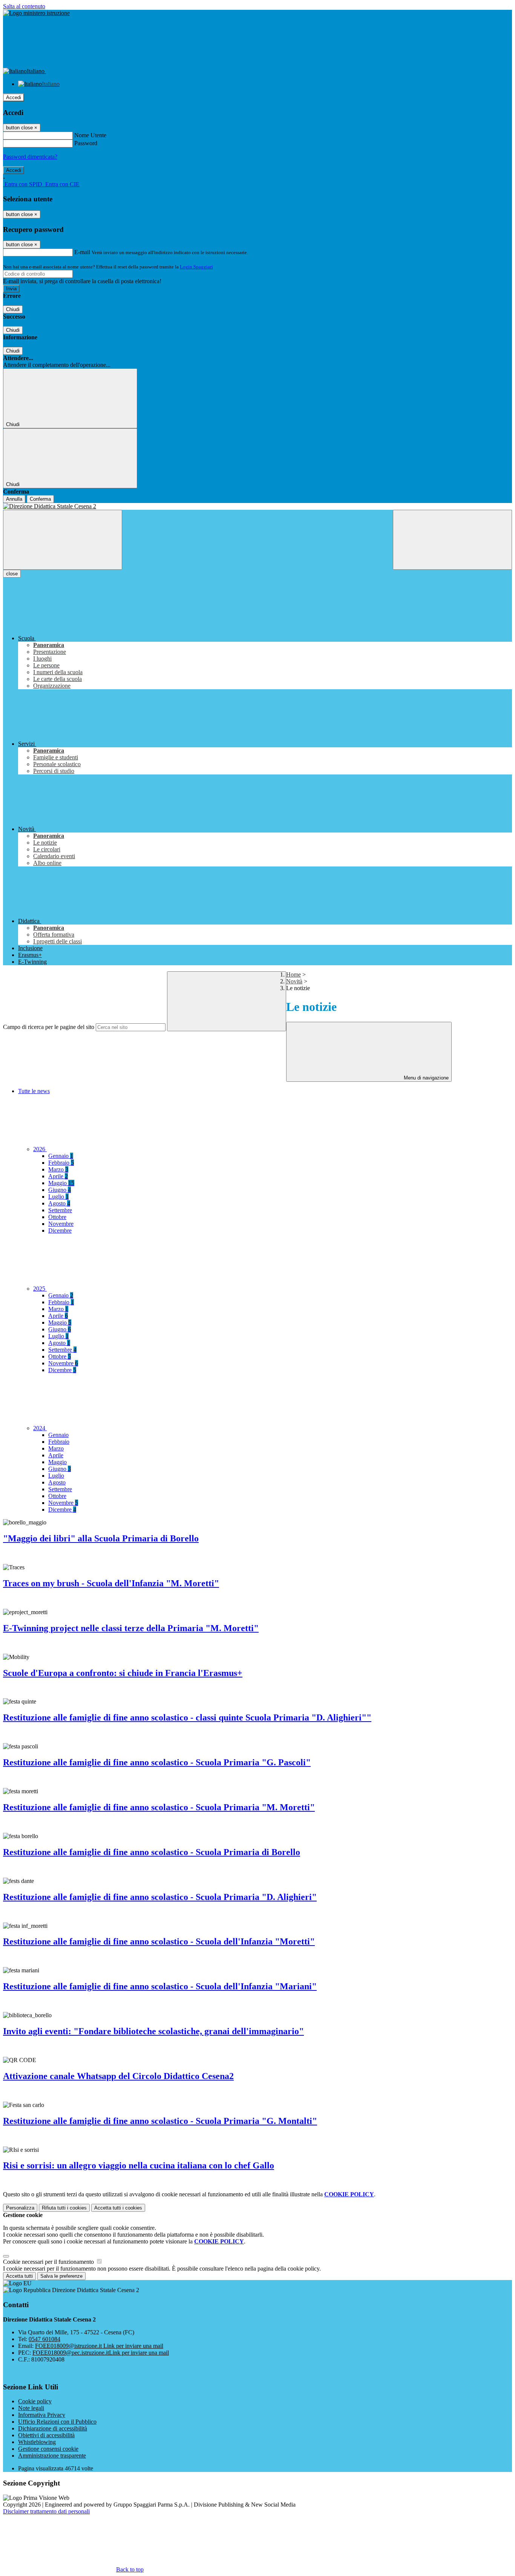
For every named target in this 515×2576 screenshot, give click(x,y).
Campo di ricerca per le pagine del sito (49, 1027)
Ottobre (57, 1217)
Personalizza (20, 2208)
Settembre (60, 1210)
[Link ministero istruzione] (36, 13)
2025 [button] (40, 1289)
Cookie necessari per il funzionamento (49, 2262)
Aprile (58, 1176)
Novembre (61, 1224)
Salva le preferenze (61, 2276)
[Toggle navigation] (63, 540)
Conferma (40, 499)
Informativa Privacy (42, 2415)
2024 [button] (40, 1428)
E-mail (82, 252)
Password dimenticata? (30, 157)
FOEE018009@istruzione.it (99, 2346)
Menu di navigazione (425, 1078)
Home (294, 974)
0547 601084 (44, 2339)
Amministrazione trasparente (52, 2456)
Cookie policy (35, 2401)
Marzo (58, 1169)
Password (86, 143)
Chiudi (13, 309)
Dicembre (60, 1230)
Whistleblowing (37, 2442)
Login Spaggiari (196, 267)
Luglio (58, 1197)
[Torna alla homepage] (257, 506)
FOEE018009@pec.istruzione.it (101, 2353)
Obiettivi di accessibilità (46, 2435)
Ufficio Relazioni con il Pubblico (57, 2422)
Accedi (14, 97)
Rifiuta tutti (64, 2208)
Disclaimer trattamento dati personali (46, 2511)
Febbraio (61, 1163)
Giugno (60, 1190)
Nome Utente (90, 135)
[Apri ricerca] (452, 540)
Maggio (61, 1183)
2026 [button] (40, 1149)
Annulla (14, 499)
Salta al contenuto (24, 6)
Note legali (31, 2408)
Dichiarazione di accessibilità (53, 2428)
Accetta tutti (118, 2208)
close (12, 574)
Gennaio (61, 1156)
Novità (294, 981)
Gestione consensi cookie (48, 2449)
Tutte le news (34, 1091)
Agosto (59, 1203)
